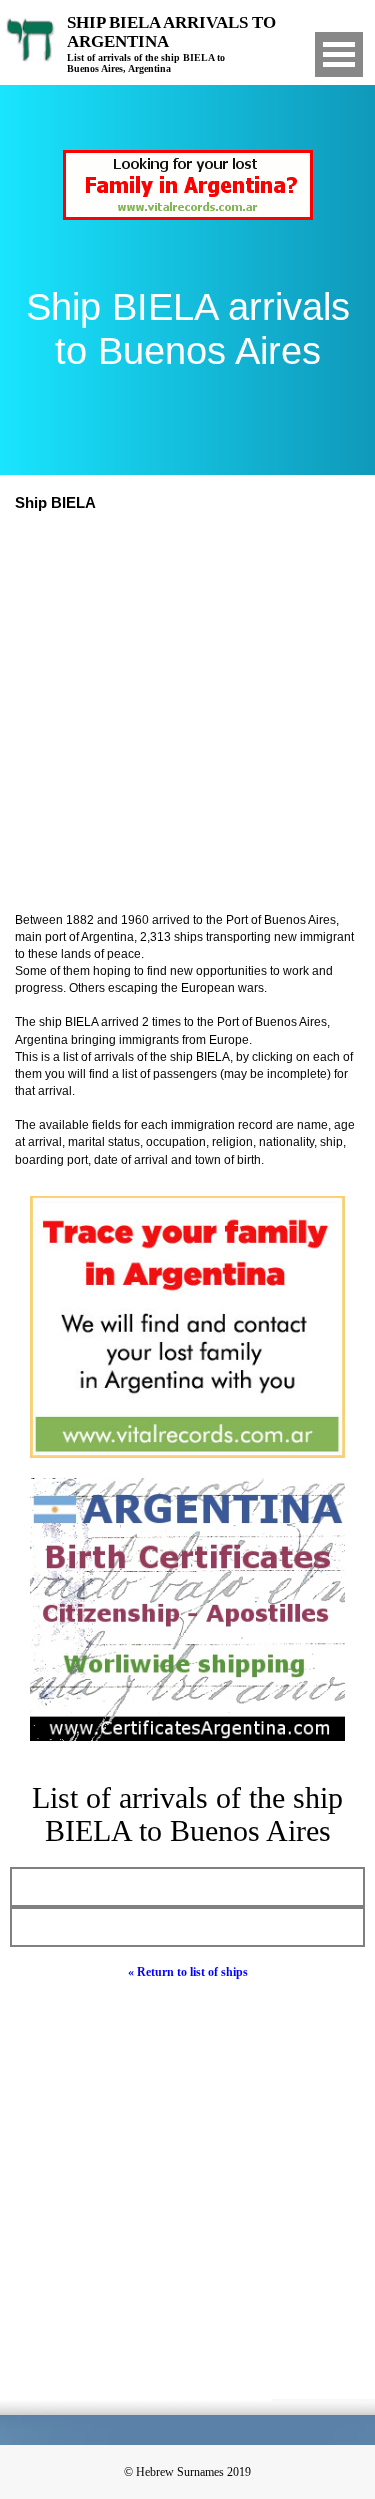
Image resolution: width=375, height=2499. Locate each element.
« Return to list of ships (188, 1972)
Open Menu (339, 54)
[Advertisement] (187, 714)
